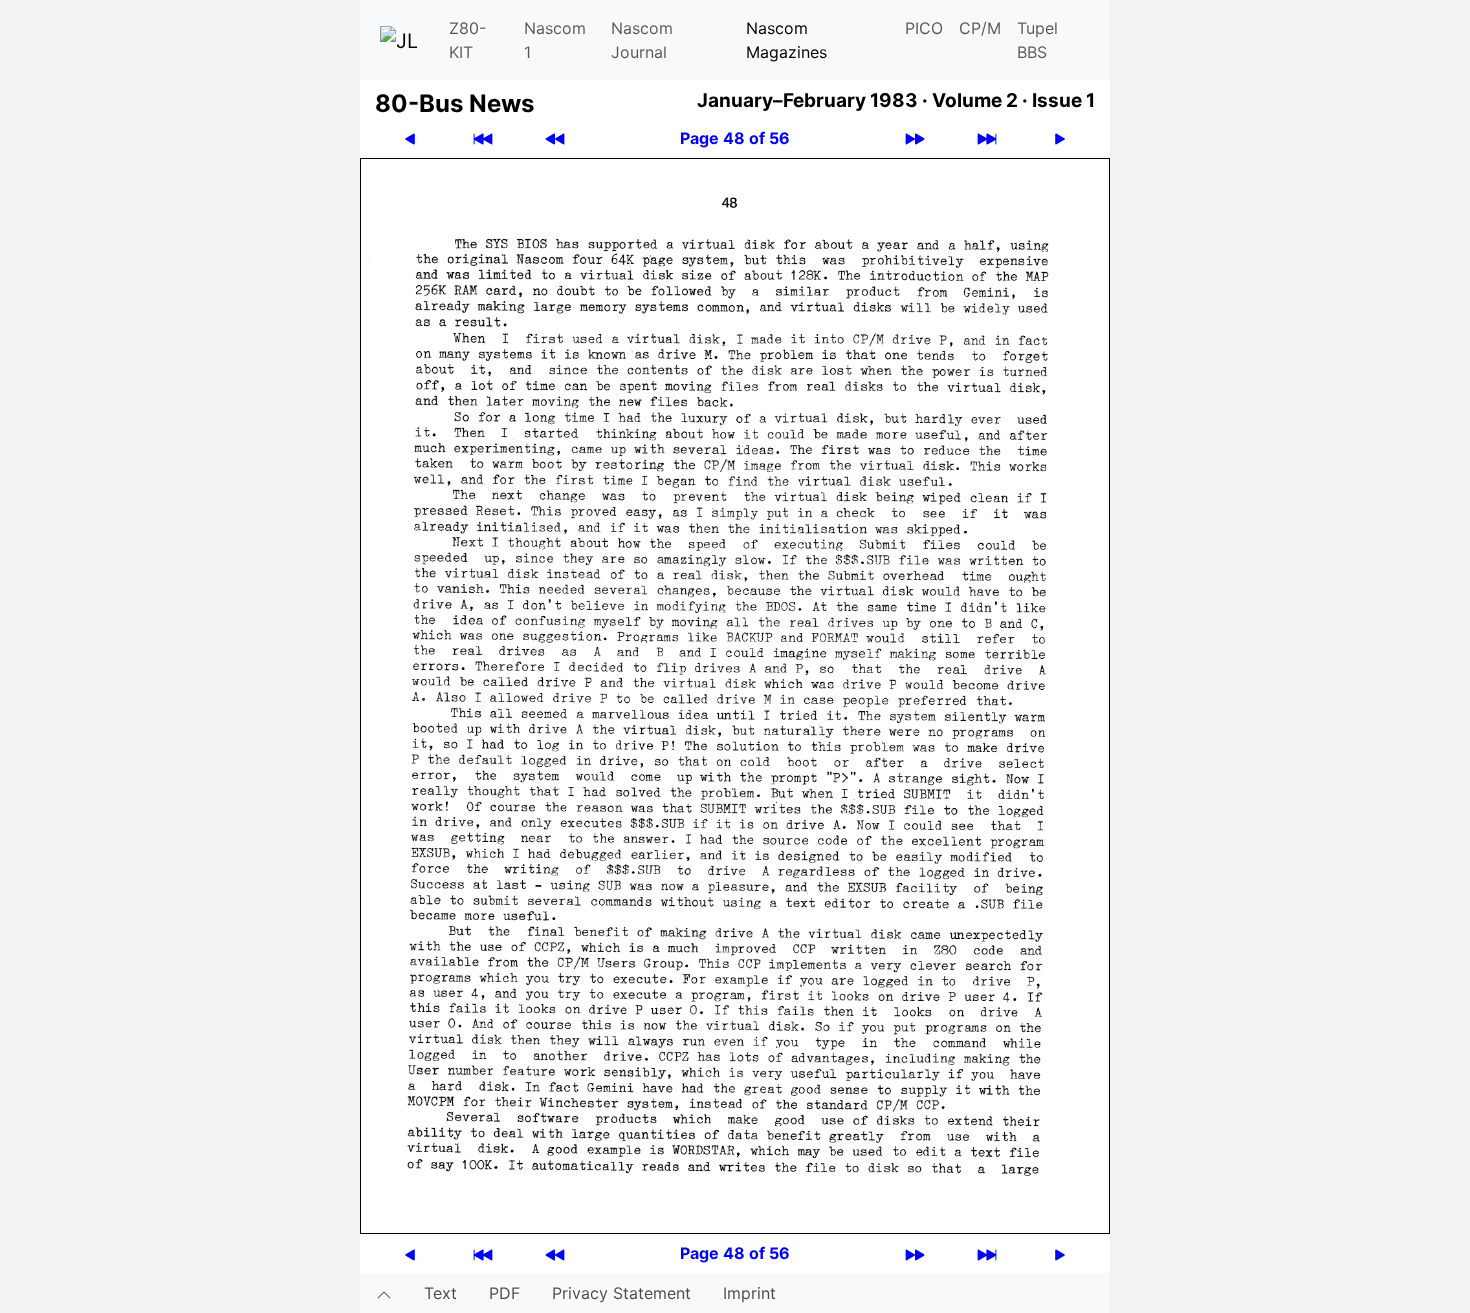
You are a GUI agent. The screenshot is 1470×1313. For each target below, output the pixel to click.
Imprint (749, 1293)
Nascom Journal (642, 40)
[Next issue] (915, 138)
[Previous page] (410, 138)
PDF (504, 1293)
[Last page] (987, 138)
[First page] (483, 138)
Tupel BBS (1037, 40)
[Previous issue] (555, 138)
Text (440, 1293)
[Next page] (1060, 138)
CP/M (980, 28)
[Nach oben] (384, 1293)
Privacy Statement (621, 1293)
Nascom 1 (555, 40)
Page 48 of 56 (735, 138)
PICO (924, 28)
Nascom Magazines (786, 40)
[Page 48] (735, 694)
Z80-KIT (467, 40)
